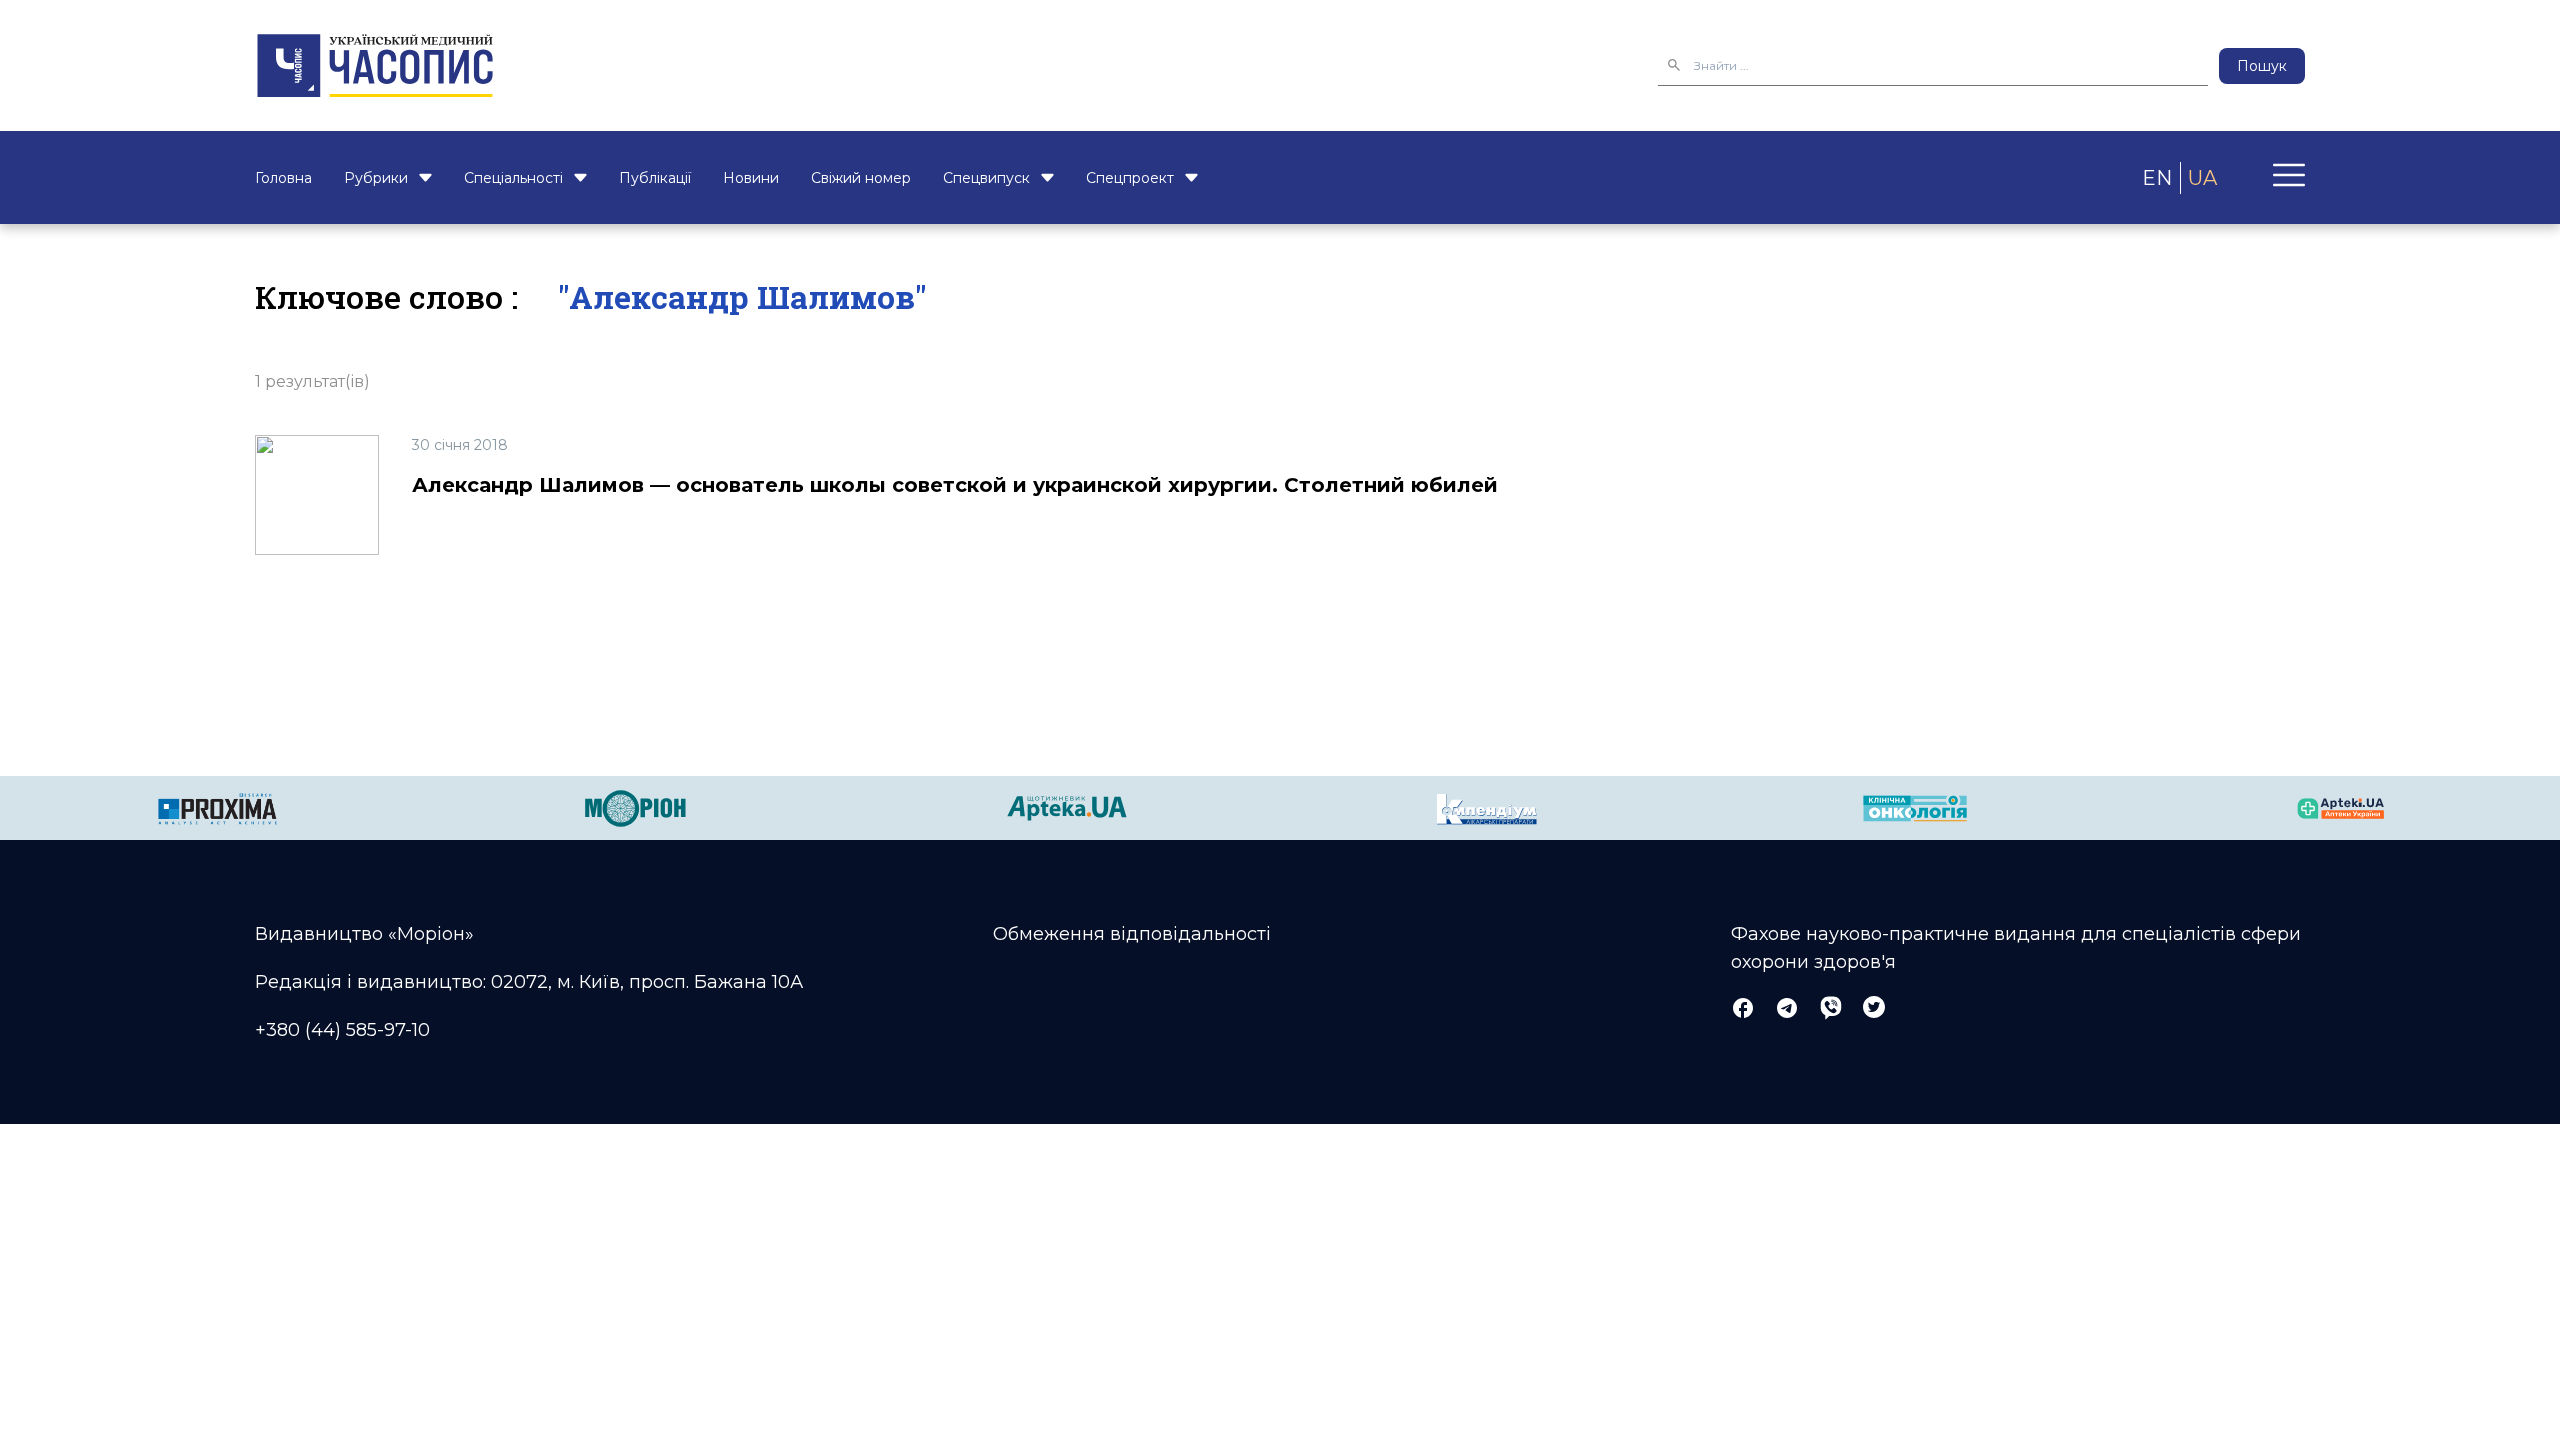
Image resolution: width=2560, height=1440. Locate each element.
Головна (283, 178)
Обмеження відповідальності (1132, 934)
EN (2157, 178)
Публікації (655, 178)
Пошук (2262, 66)
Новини (751, 178)
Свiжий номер (861, 178)
